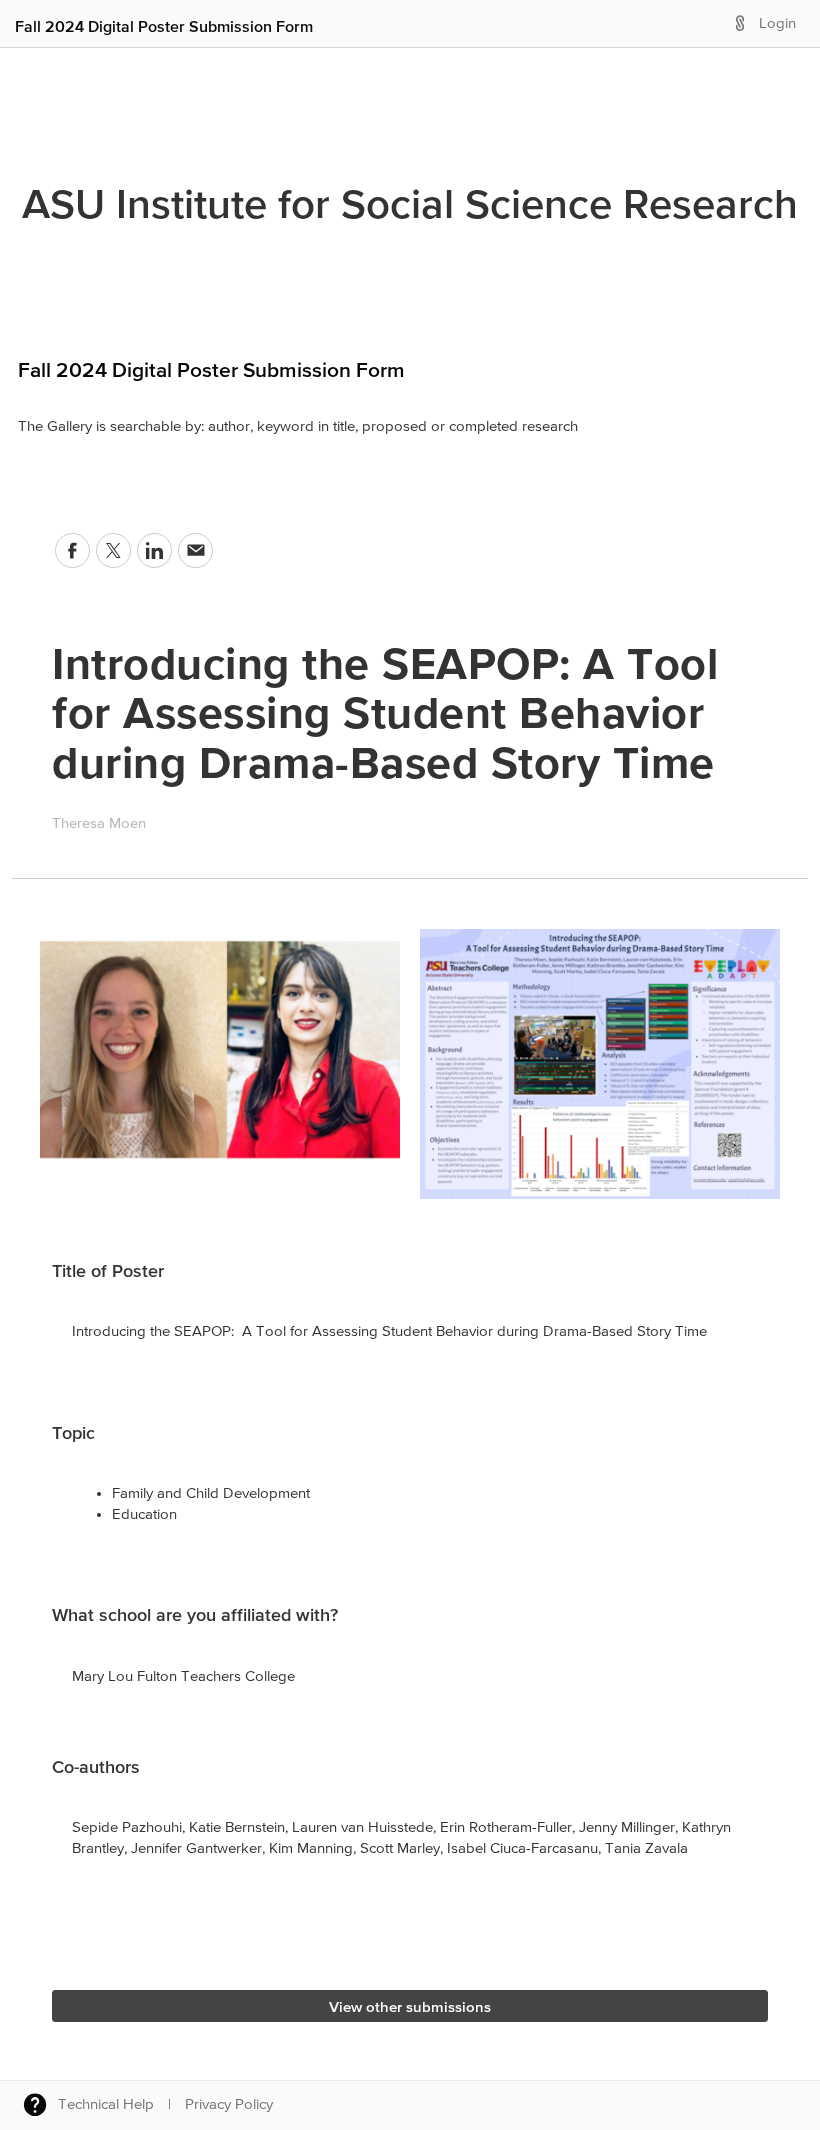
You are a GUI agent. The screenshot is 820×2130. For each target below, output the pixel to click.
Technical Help (106, 2104)
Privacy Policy (229, 2104)
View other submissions (410, 2006)
